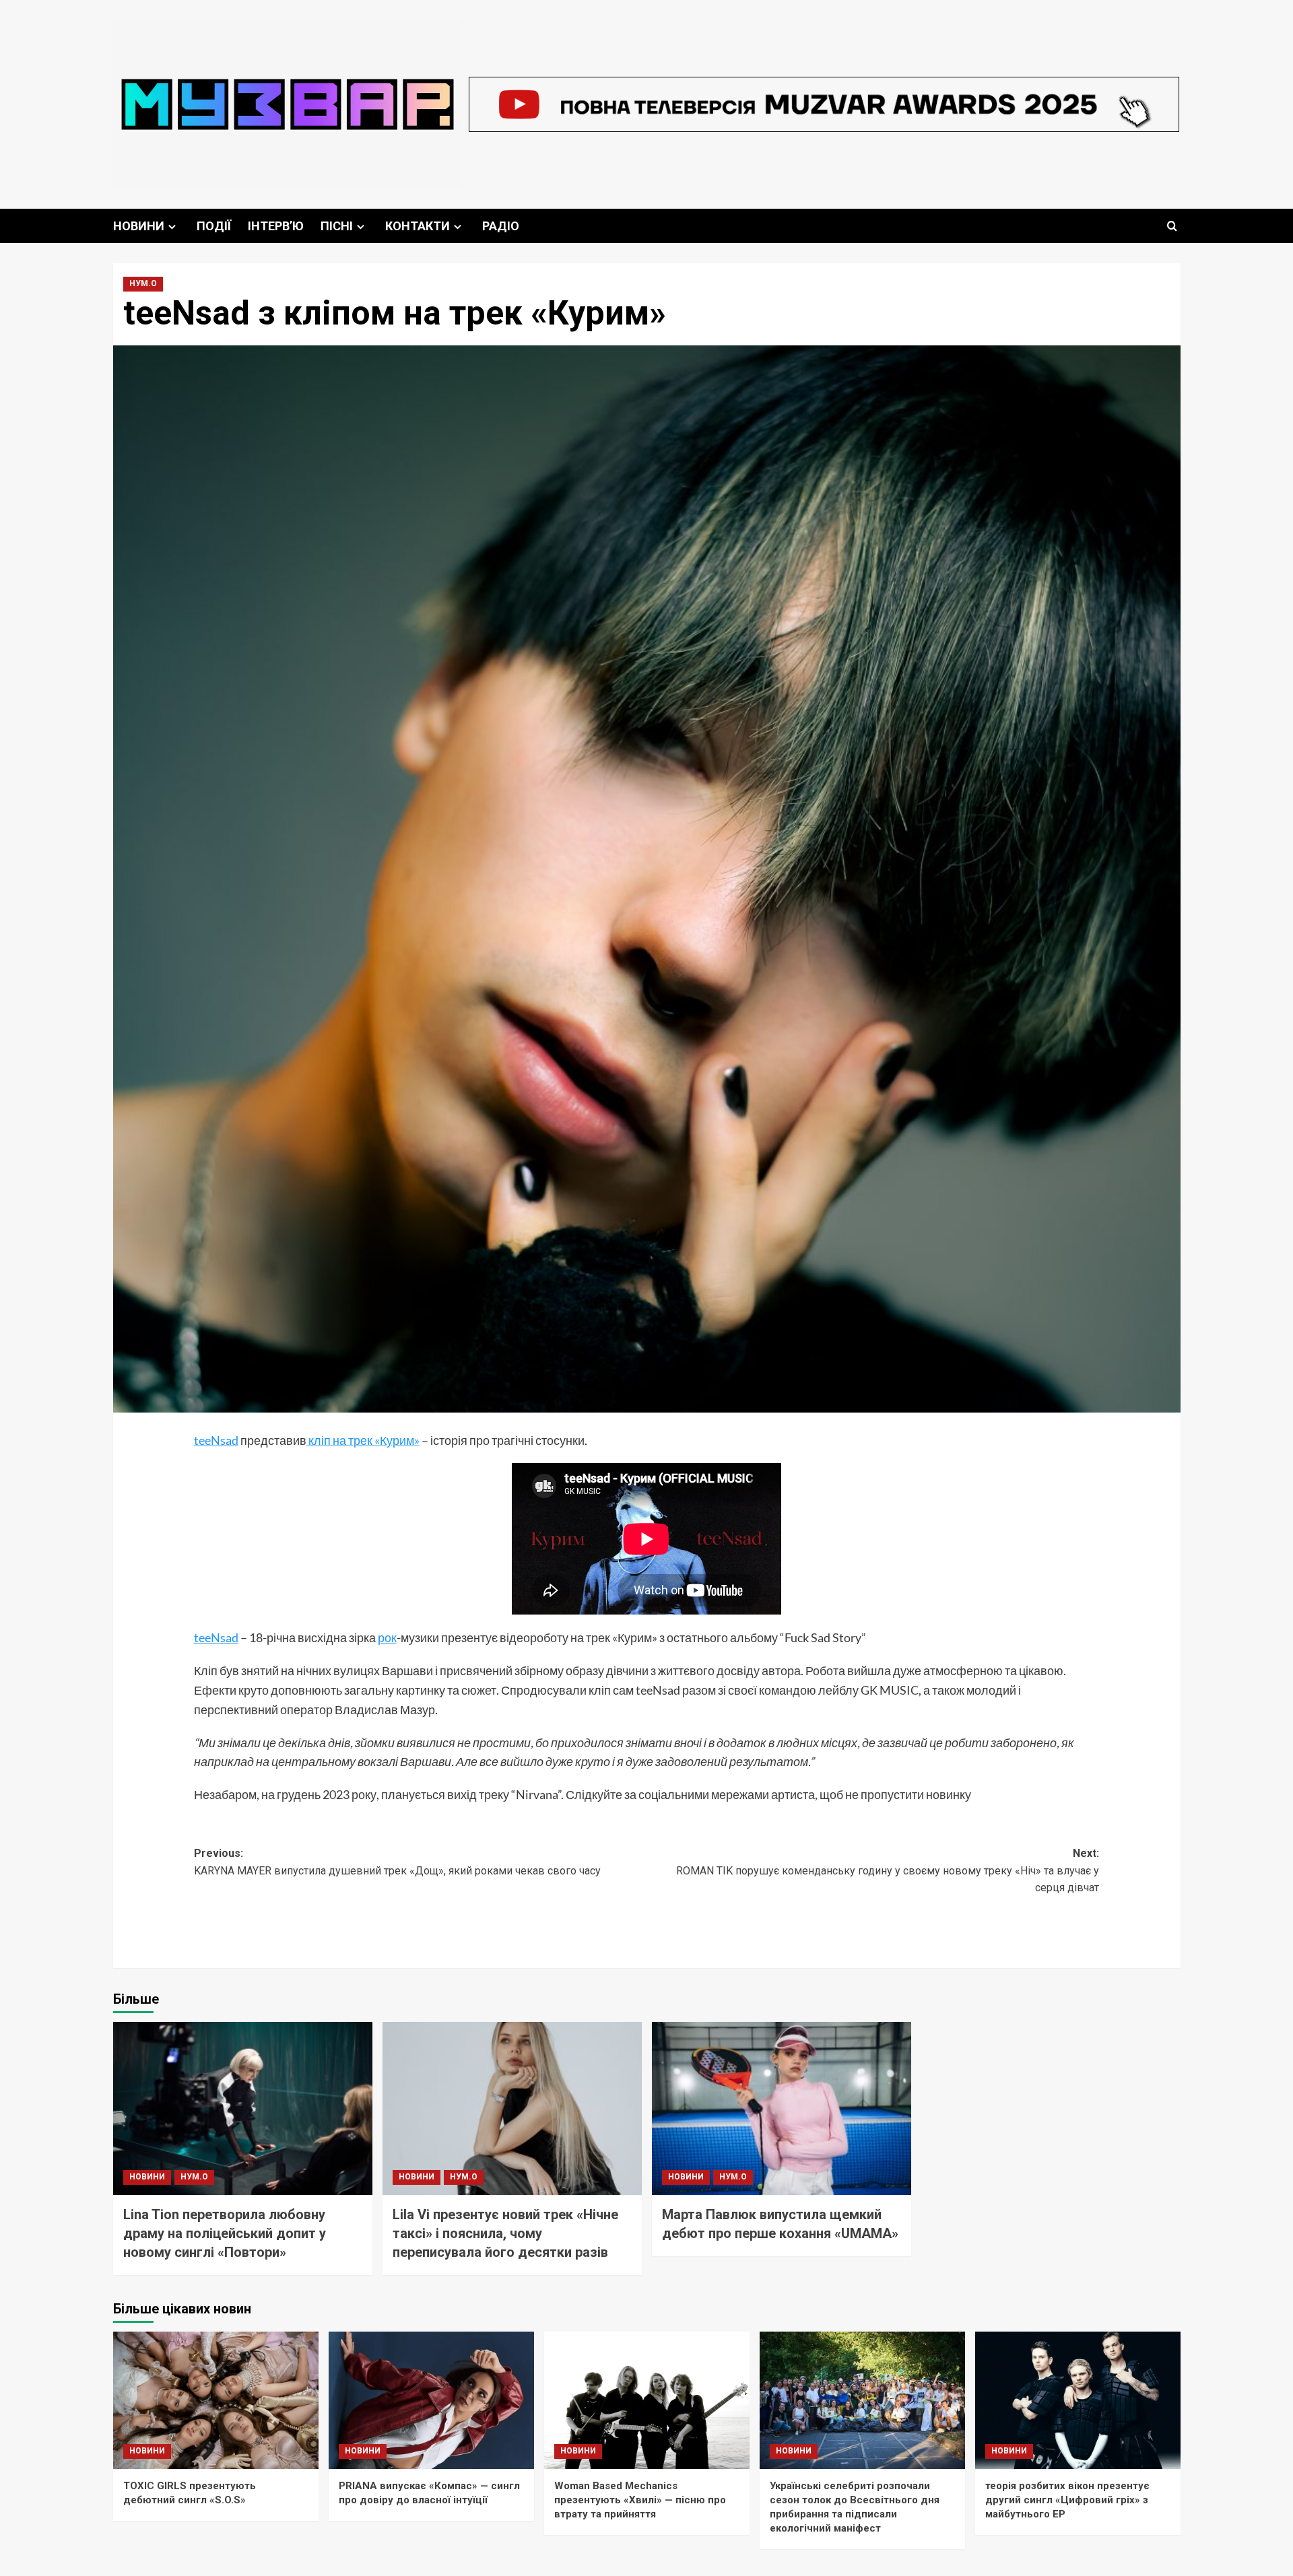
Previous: (397, 1862)
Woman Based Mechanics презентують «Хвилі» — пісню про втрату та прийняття (640, 2500)
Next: (888, 1870)
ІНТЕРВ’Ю (276, 226)
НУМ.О (143, 283)
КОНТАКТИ (418, 226)
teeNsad (216, 1440)
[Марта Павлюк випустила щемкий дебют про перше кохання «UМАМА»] (782, 2108)
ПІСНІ (337, 226)
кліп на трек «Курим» (363, 1440)
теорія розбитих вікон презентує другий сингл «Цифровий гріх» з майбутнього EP (1067, 2500)
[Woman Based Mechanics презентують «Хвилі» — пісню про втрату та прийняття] (647, 2400)
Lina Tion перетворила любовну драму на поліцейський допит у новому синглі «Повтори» (225, 2233)
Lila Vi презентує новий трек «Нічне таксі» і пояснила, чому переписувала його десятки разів (505, 2233)
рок (387, 1637)
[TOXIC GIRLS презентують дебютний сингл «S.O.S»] (216, 2400)
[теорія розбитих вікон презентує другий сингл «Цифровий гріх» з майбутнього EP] (1078, 2400)
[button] (1172, 226)
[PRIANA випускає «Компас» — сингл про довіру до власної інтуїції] (431, 2400)
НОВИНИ (139, 226)
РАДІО (501, 226)
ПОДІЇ (214, 226)
